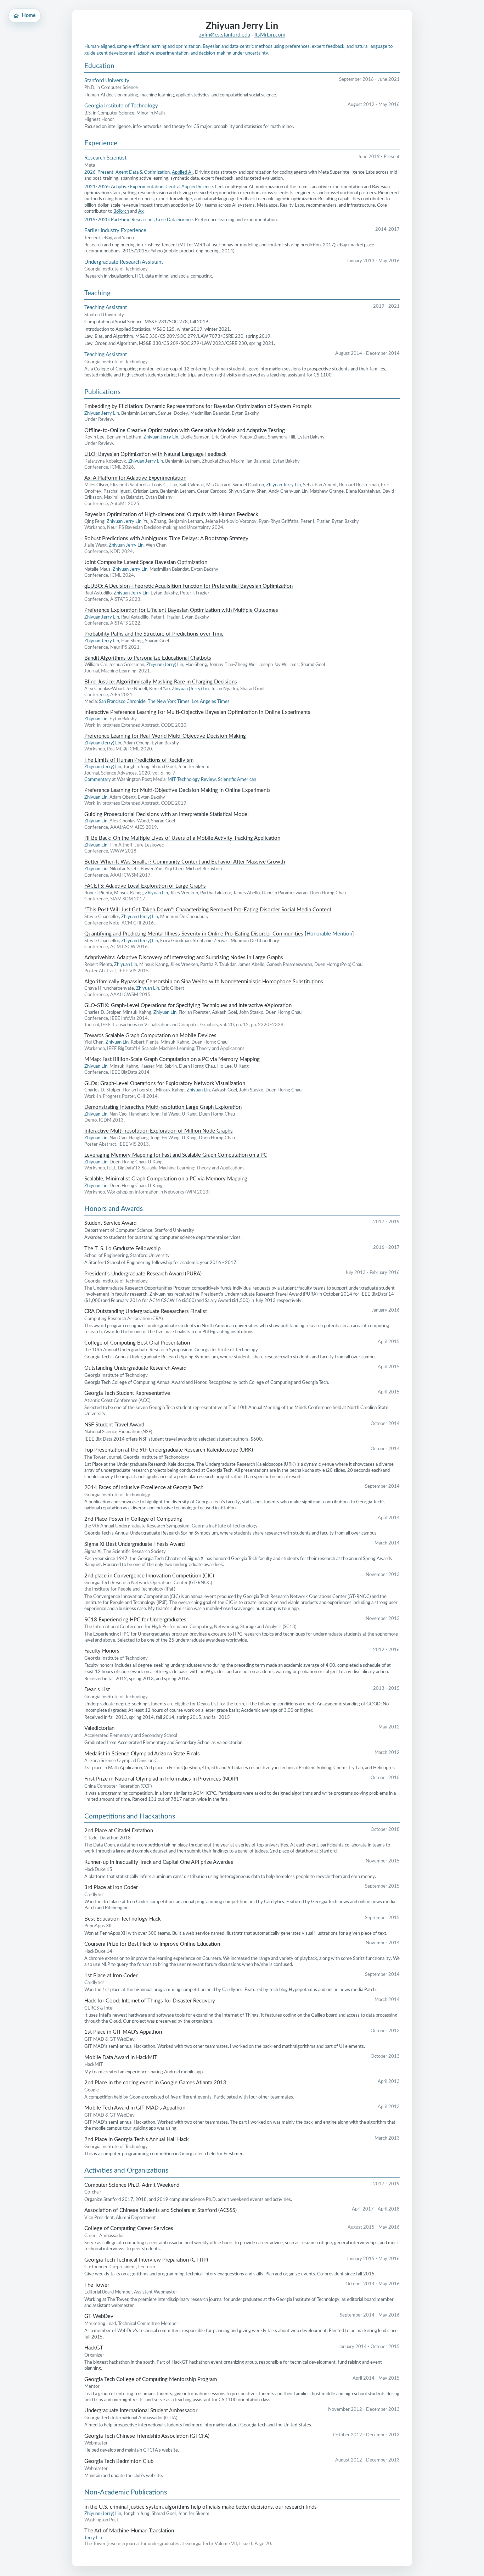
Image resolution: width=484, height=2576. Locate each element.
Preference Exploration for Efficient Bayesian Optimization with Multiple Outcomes (181, 610)
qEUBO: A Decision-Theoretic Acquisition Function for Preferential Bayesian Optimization (188, 586)
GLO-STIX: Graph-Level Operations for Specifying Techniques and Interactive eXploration (188, 1005)
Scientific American (237, 779)
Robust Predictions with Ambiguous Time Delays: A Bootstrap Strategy (166, 539)
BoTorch (121, 211)
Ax (141, 211)
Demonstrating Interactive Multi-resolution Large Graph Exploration (163, 1107)
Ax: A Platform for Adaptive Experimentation (135, 478)
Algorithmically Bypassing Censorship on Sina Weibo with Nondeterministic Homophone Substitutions (204, 982)
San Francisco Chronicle (122, 702)
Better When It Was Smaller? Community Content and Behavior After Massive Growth (185, 862)
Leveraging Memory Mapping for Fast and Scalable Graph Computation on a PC (176, 1155)
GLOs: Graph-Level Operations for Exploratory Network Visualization (165, 1083)
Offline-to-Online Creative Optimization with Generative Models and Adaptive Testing (185, 431)
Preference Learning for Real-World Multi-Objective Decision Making (165, 736)
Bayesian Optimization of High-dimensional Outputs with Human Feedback (171, 515)
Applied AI (182, 172)
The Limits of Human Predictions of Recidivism (139, 760)
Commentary (98, 779)
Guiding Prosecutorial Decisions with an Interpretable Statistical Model (167, 814)
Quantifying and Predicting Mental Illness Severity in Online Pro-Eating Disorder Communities (194, 934)
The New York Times (169, 702)
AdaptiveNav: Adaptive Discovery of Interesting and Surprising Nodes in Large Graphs (184, 958)
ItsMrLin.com (270, 35)
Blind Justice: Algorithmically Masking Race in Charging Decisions (161, 682)
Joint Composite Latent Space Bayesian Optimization (146, 562)
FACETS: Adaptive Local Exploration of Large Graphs (145, 886)
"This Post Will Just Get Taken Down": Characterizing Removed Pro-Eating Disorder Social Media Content (208, 910)
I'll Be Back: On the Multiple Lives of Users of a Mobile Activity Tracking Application (182, 838)
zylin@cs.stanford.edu (225, 35)
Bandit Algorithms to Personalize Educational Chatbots (148, 658)
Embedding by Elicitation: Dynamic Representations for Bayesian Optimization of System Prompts (198, 406)
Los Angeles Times (211, 702)
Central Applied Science (189, 187)
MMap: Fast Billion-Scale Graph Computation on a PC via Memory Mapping (172, 1059)
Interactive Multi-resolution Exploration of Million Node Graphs (159, 1131)
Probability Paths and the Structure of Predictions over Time (154, 634)
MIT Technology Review (192, 779)
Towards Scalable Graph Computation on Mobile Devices (150, 1036)
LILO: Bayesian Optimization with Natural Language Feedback (156, 454)
